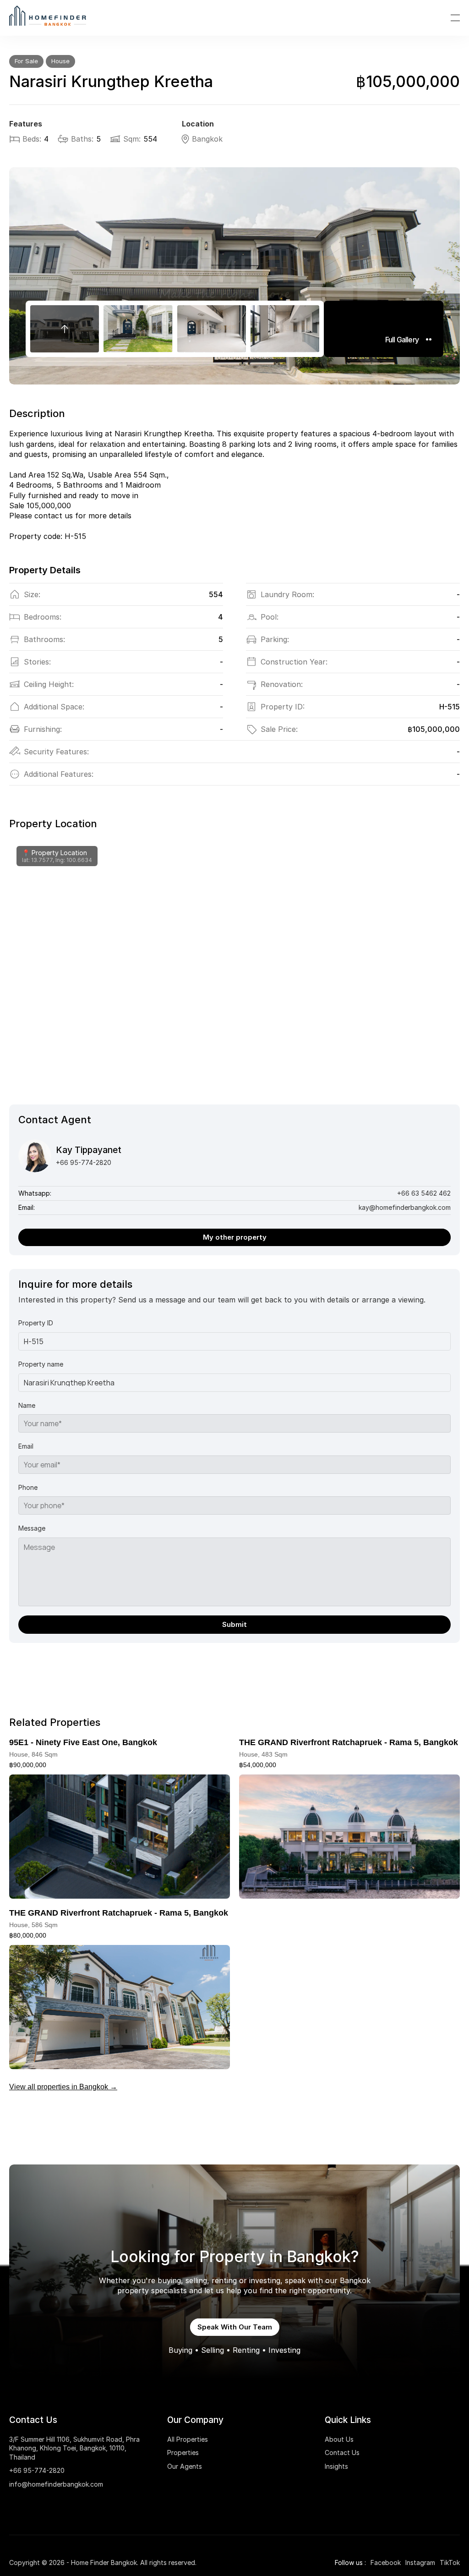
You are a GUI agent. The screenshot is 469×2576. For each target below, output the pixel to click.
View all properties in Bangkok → (63, 2087)
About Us (339, 2439)
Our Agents (185, 2466)
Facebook (386, 2562)
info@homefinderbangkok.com (56, 2484)
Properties (183, 2452)
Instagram (420, 2562)
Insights (336, 2466)
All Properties (188, 2439)
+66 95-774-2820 (37, 2470)
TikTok (450, 2562)
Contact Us (342, 2452)
